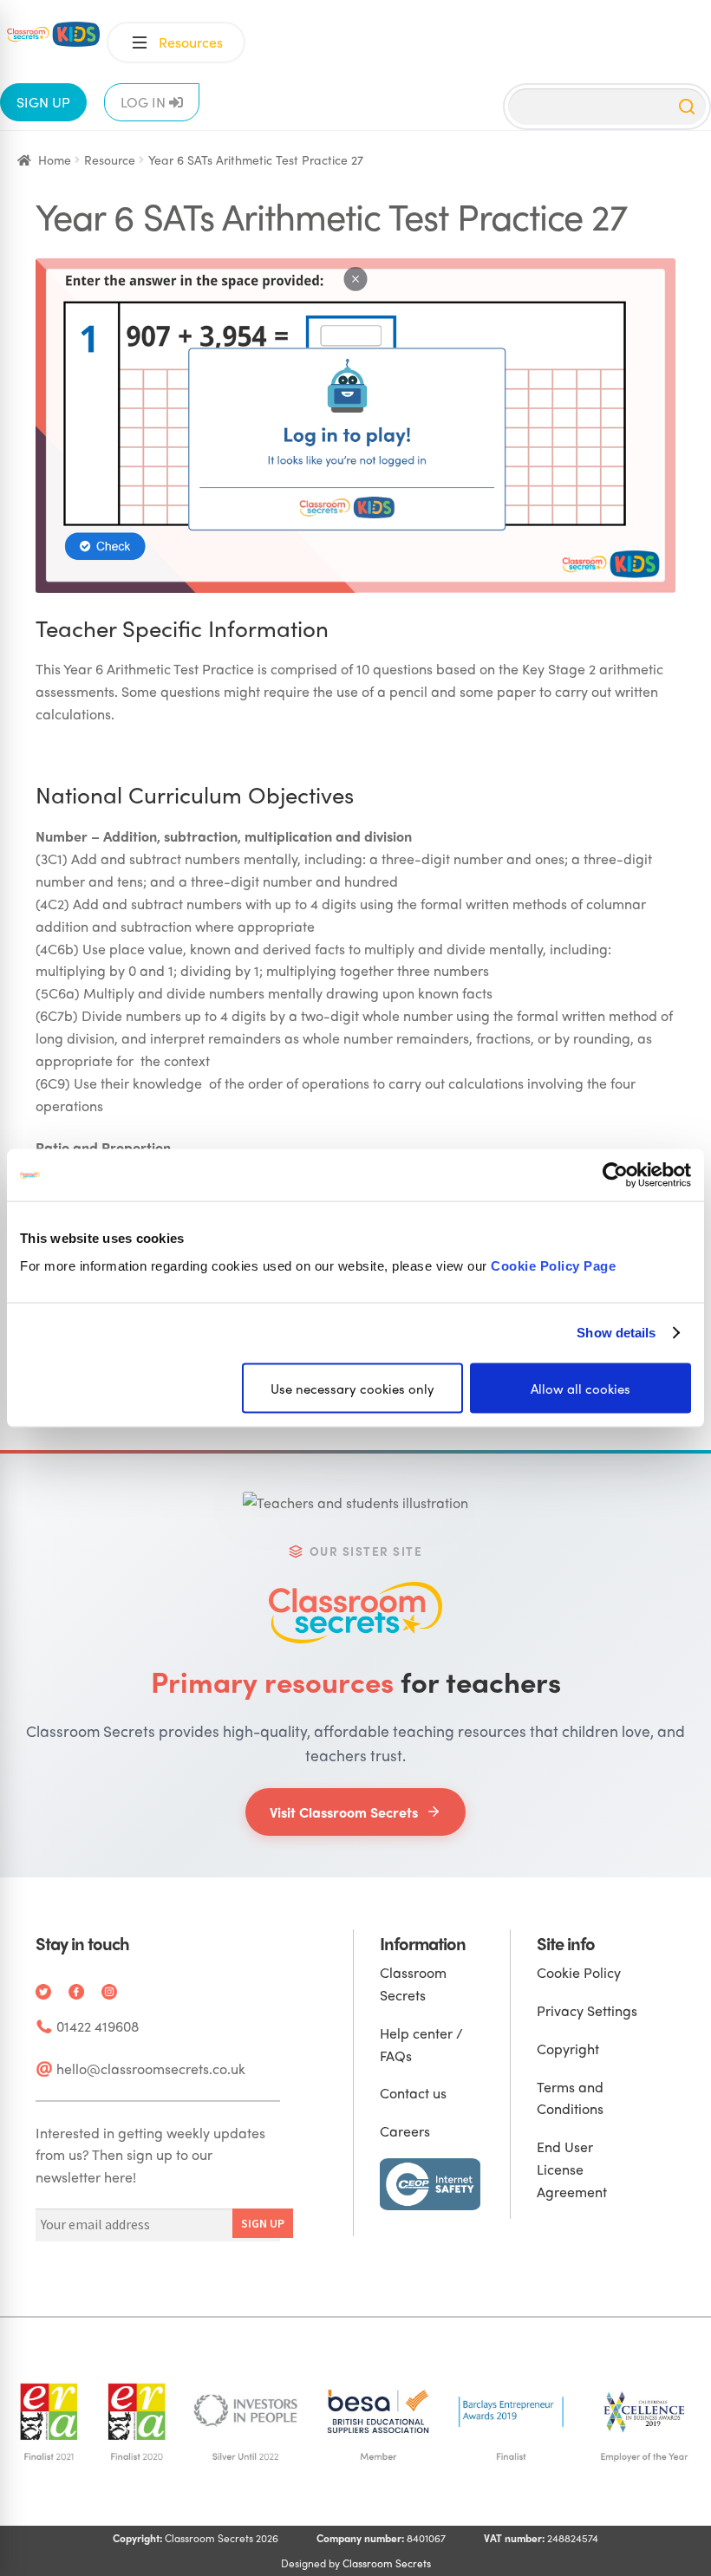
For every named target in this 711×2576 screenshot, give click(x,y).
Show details (616, 1333)
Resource (110, 159)
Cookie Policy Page (553, 1265)
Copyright (568, 2049)
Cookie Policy (579, 1972)
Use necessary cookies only (352, 1388)
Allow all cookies (581, 1388)
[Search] (687, 107)
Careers (405, 2131)
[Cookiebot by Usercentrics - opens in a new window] (615, 1175)
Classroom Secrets (387, 2563)
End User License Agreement (572, 2169)
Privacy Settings (587, 2010)
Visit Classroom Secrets (344, 1812)
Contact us (413, 2093)
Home (55, 159)
